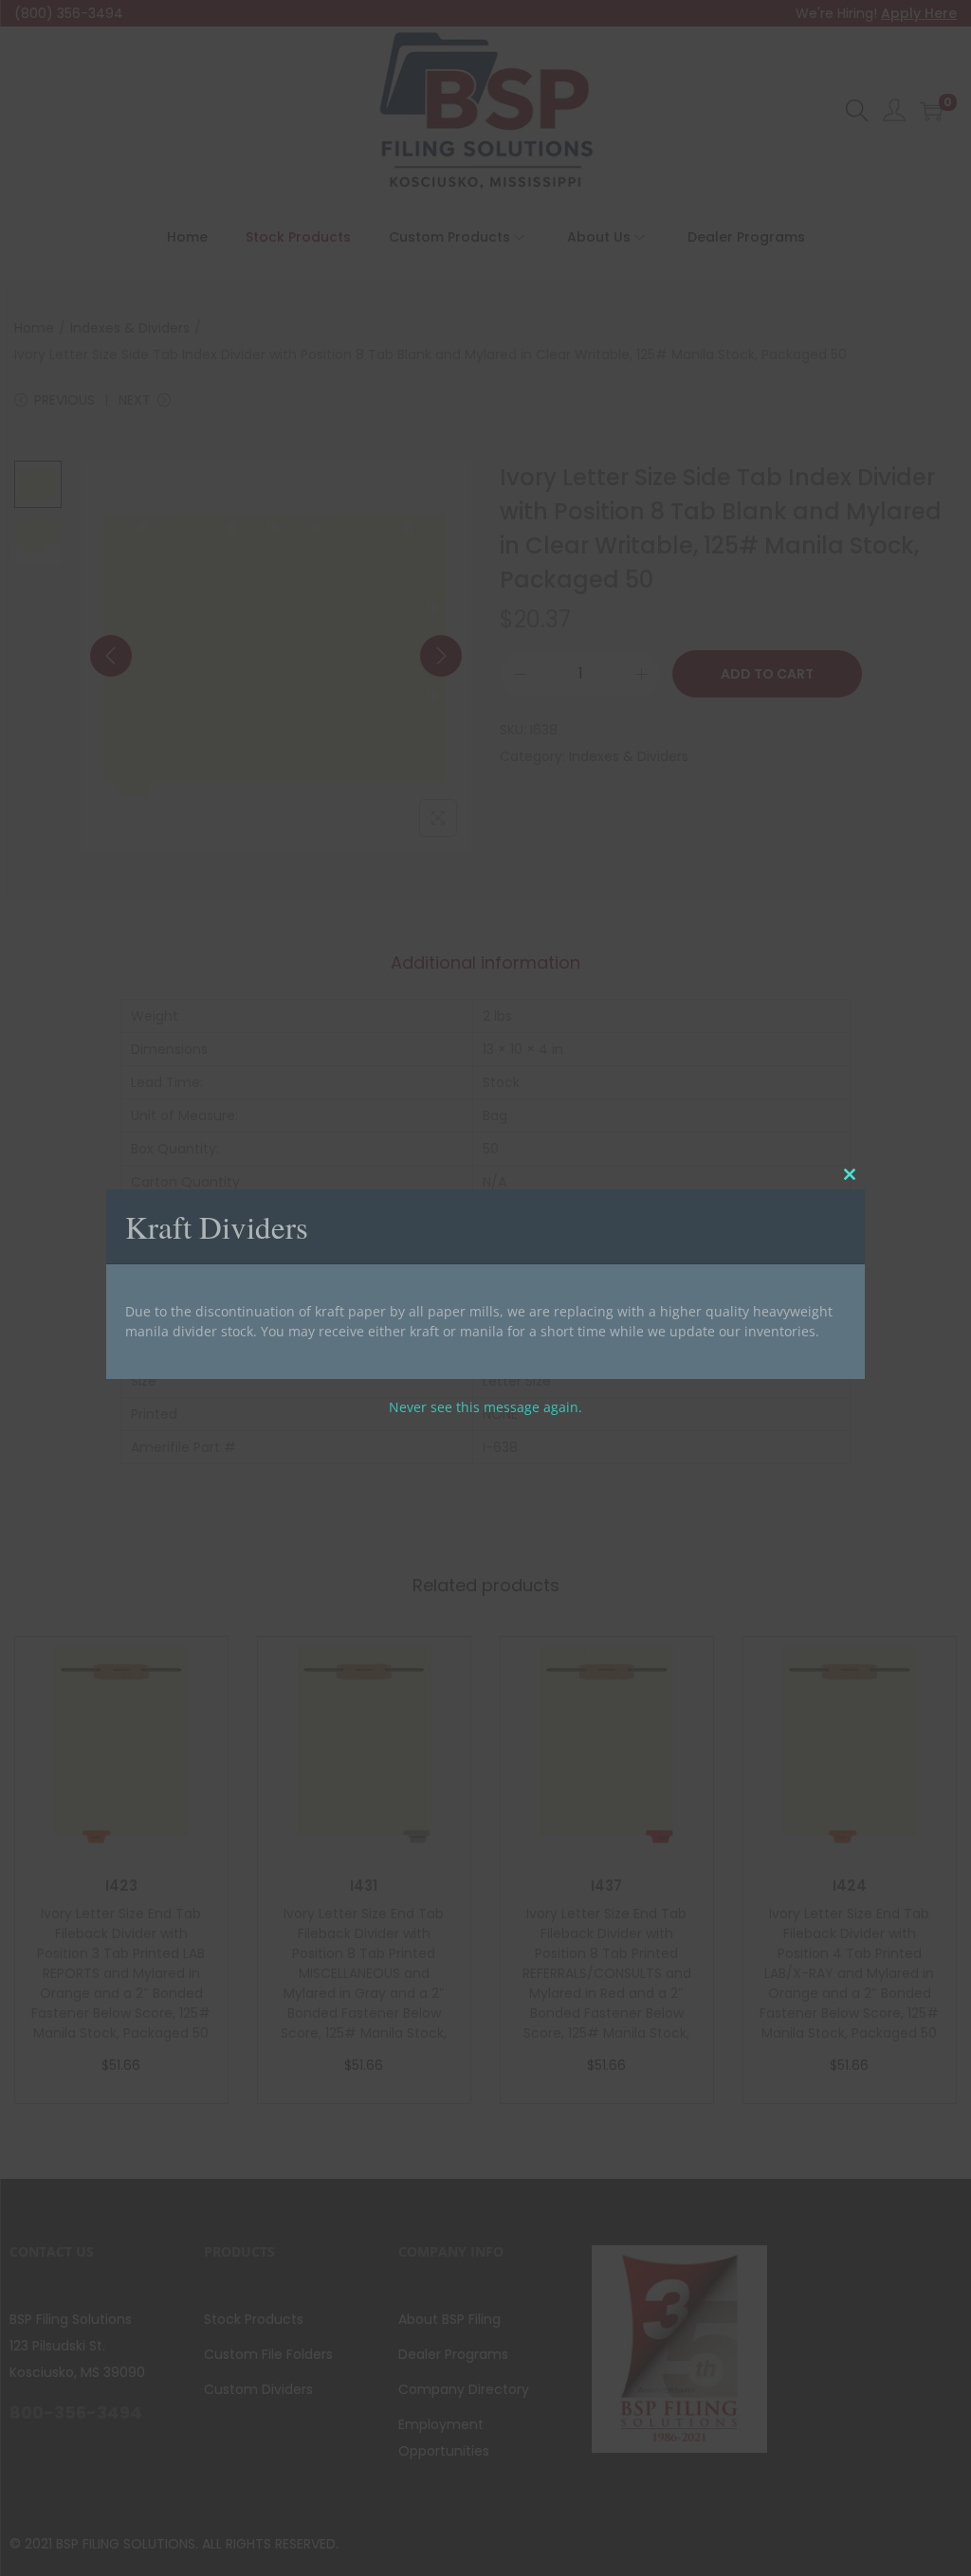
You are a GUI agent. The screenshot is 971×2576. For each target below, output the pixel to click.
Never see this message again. (485, 1407)
